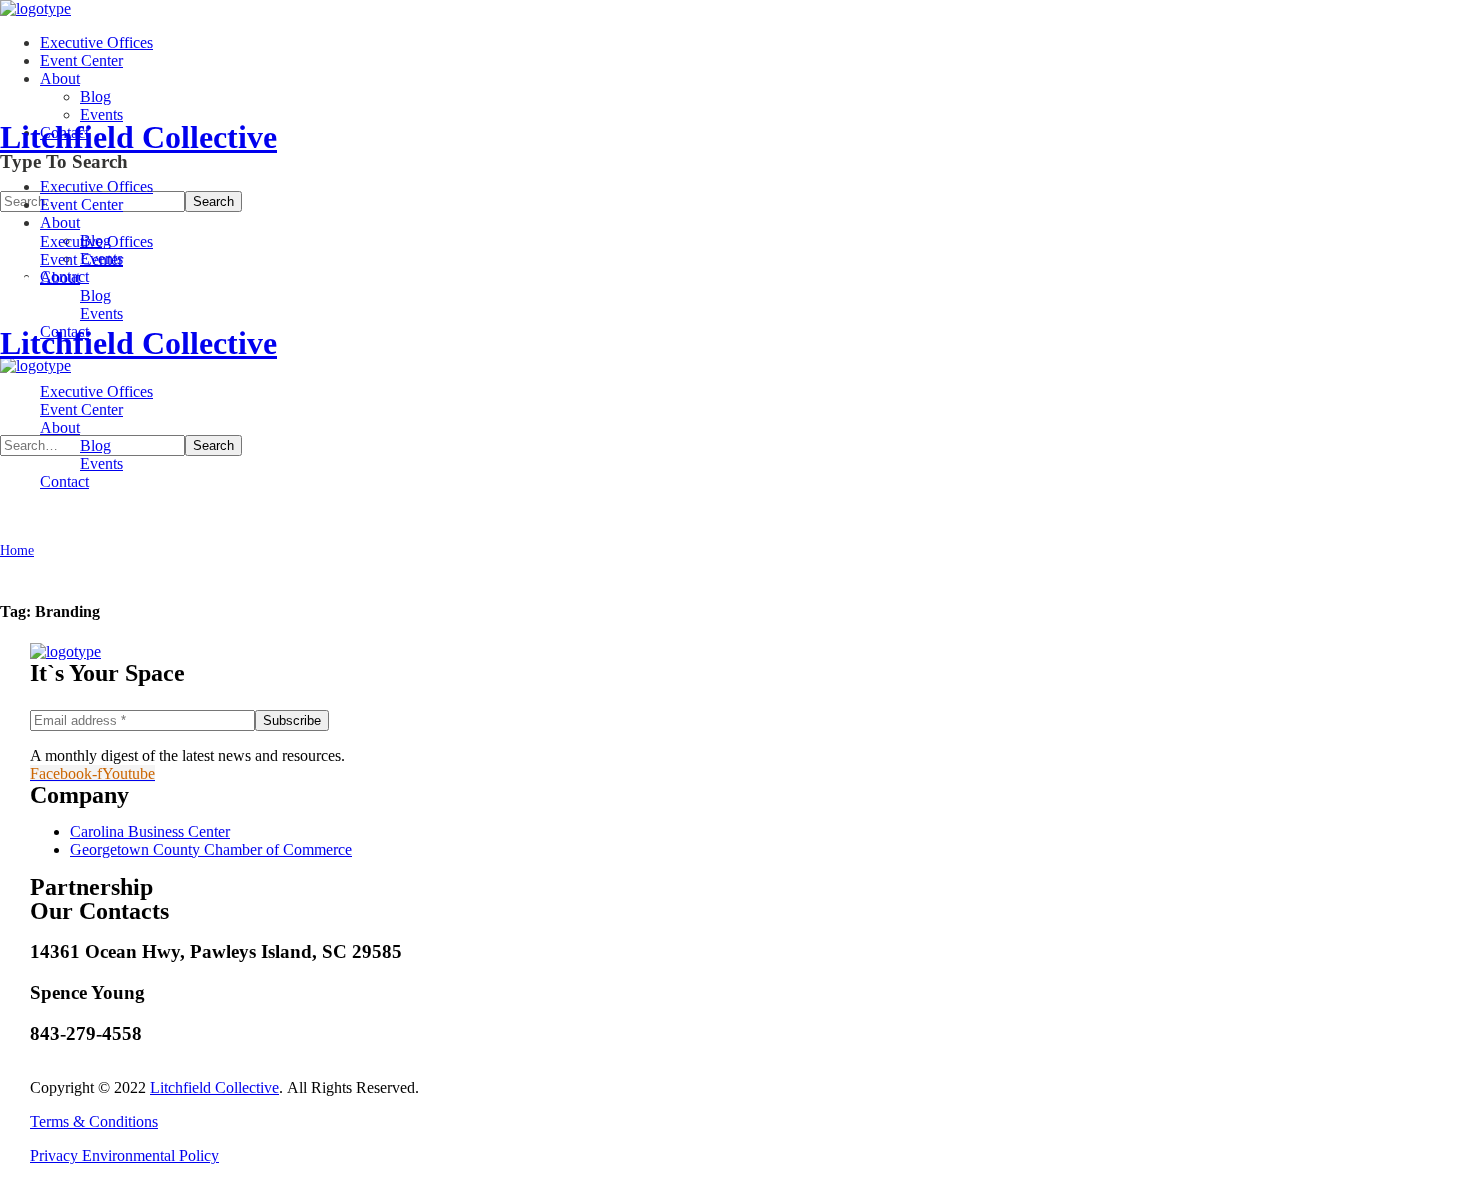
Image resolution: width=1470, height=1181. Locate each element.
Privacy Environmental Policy (124, 1155)
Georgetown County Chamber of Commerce (211, 849)
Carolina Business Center (150, 831)
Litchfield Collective (214, 1087)
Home (17, 550)
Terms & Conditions (94, 1121)
